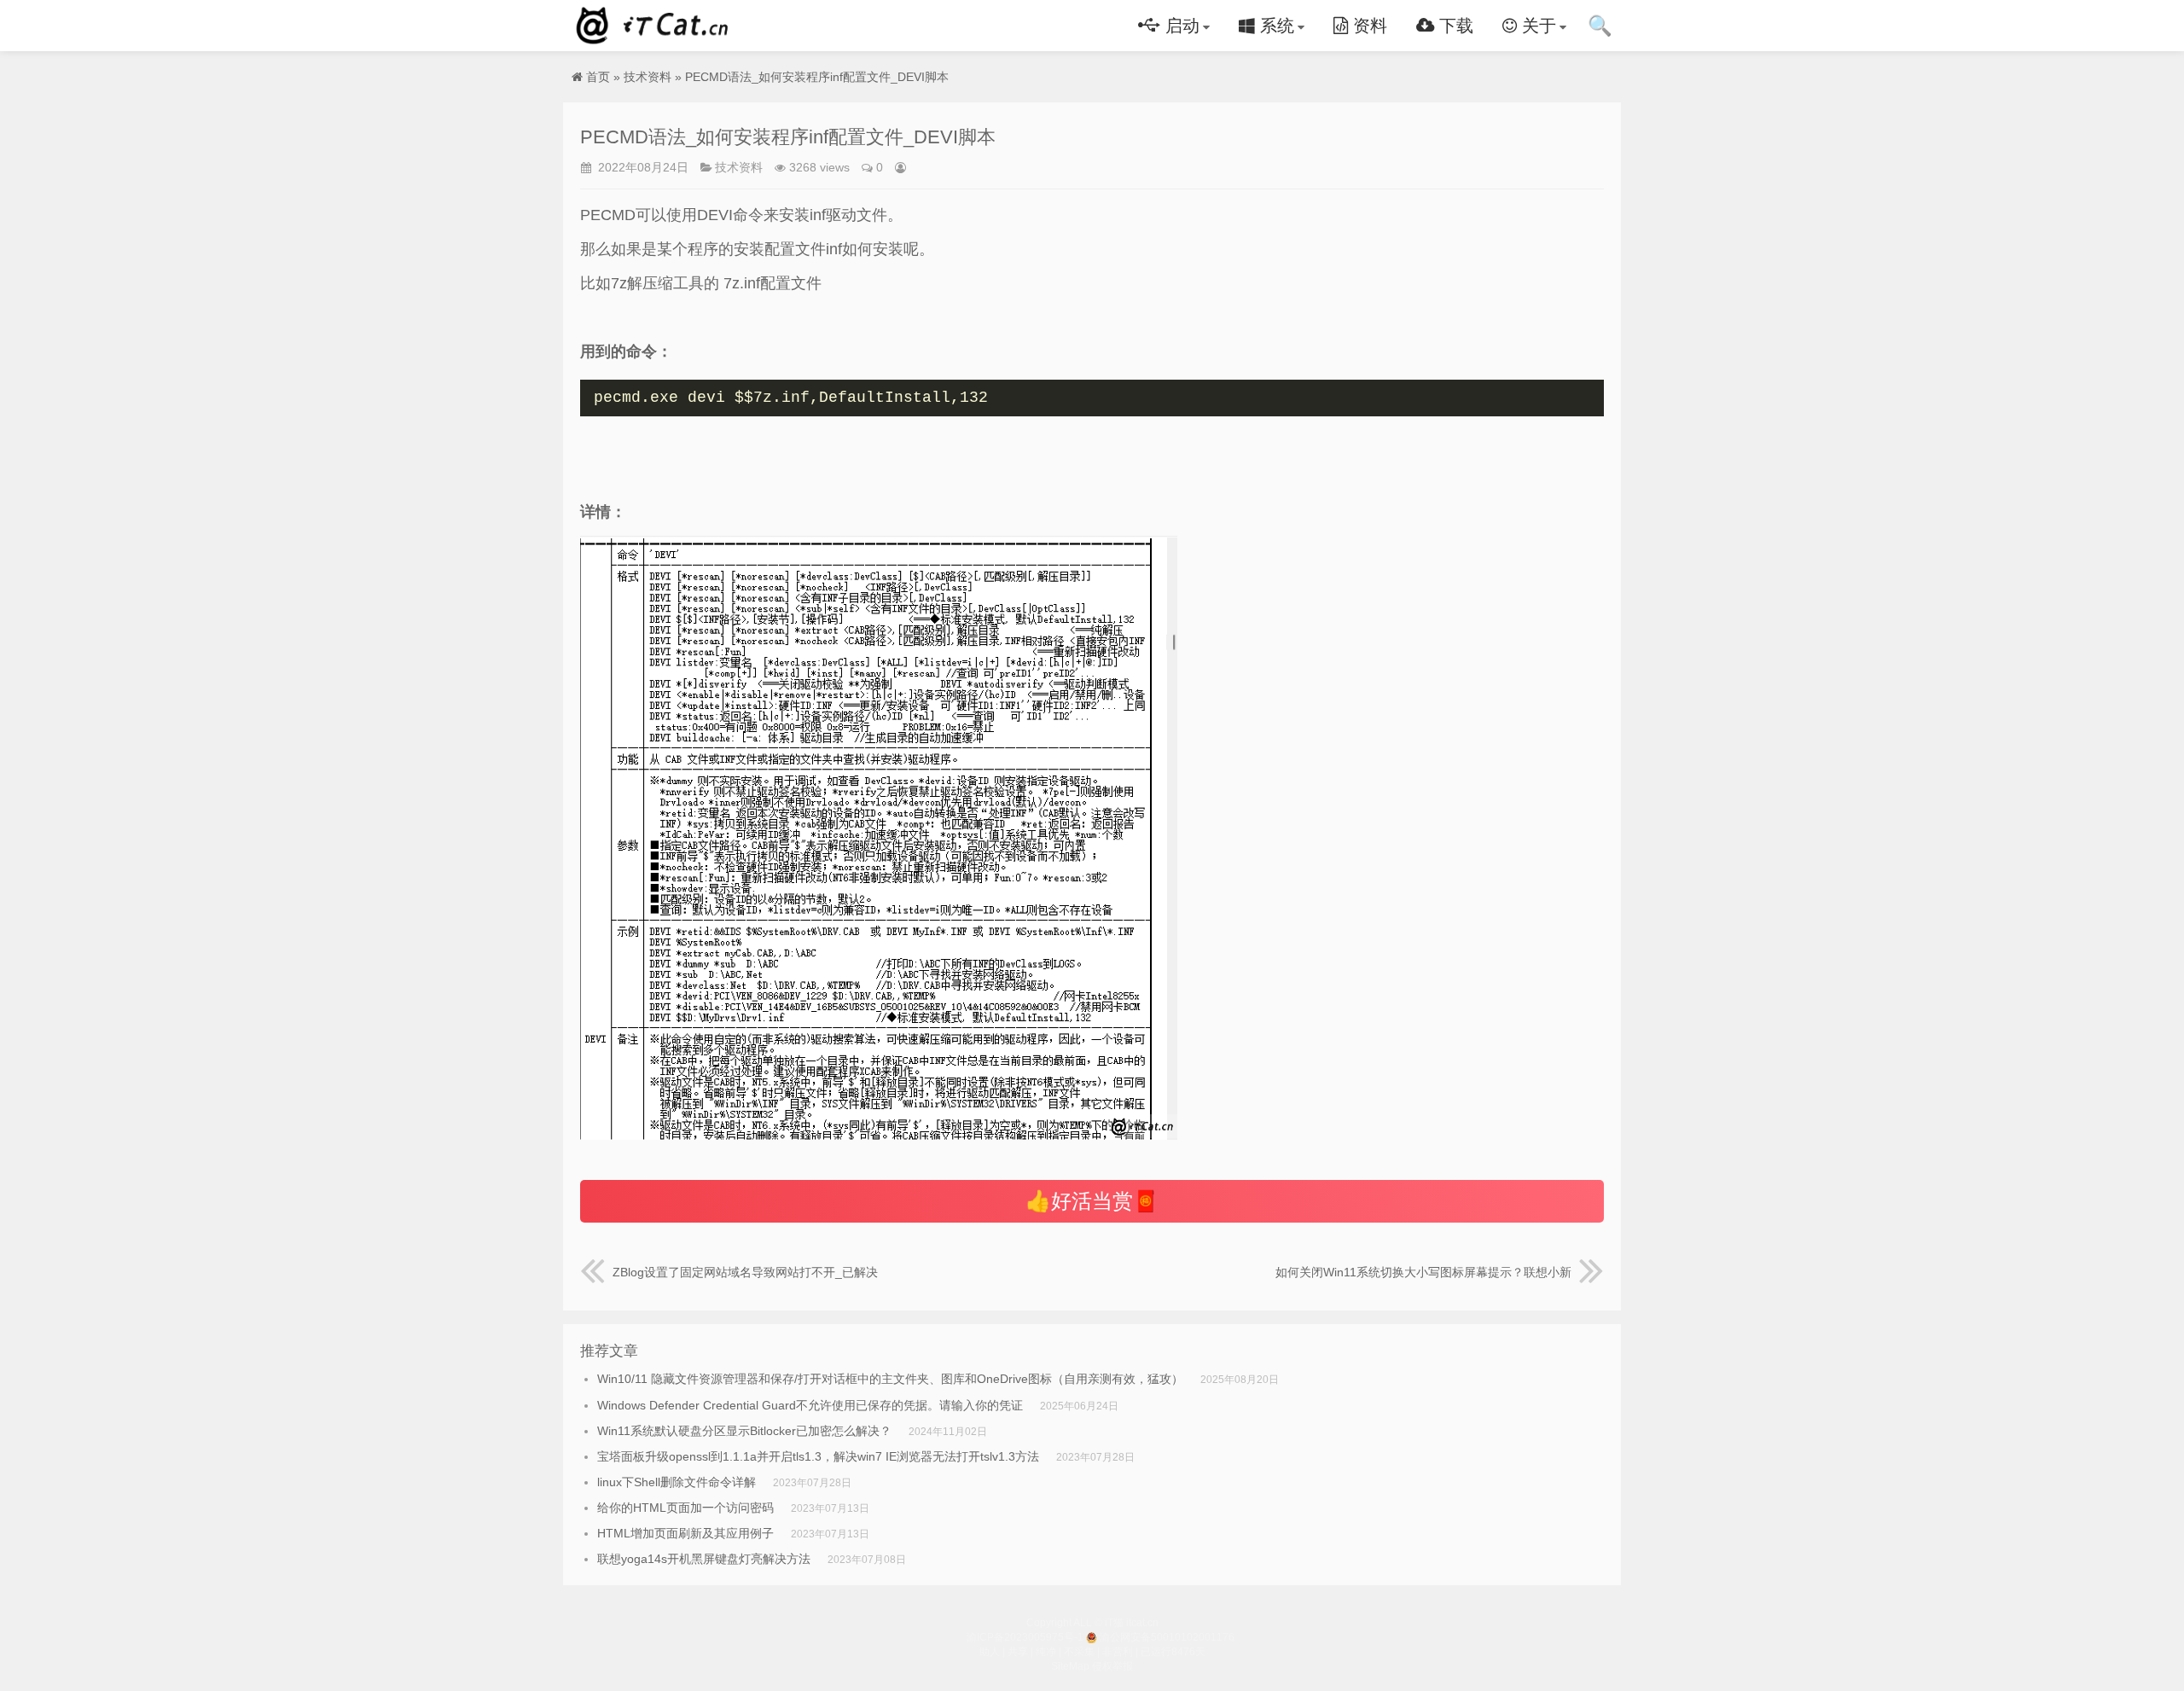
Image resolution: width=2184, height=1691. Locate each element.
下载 (1454, 26)
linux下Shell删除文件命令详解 (677, 1482)
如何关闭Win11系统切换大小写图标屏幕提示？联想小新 (1423, 1272)
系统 (1275, 26)
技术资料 (648, 77)
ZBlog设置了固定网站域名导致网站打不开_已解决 (745, 1272)
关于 (1536, 26)
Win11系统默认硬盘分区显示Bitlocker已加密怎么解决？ (744, 1431)
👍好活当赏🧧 (1092, 1201)
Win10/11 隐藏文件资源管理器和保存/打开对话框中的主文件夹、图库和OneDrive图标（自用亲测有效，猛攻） (890, 1379)
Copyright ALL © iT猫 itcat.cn (1092, 1623)
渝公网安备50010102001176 (1167, 1637)
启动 (1180, 26)
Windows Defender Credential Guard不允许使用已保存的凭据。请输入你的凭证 (810, 1405)
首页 (598, 77)
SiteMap (1070, 1666)
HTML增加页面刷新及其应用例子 (685, 1533)
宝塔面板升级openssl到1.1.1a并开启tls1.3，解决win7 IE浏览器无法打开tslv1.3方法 (818, 1456)
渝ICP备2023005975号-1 (1025, 1637)
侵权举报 (1112, 1666)
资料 (1368, 26)
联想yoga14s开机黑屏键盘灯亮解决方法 (704, 1559)
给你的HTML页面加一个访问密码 (685, 1508)
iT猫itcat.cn (655, 26)
